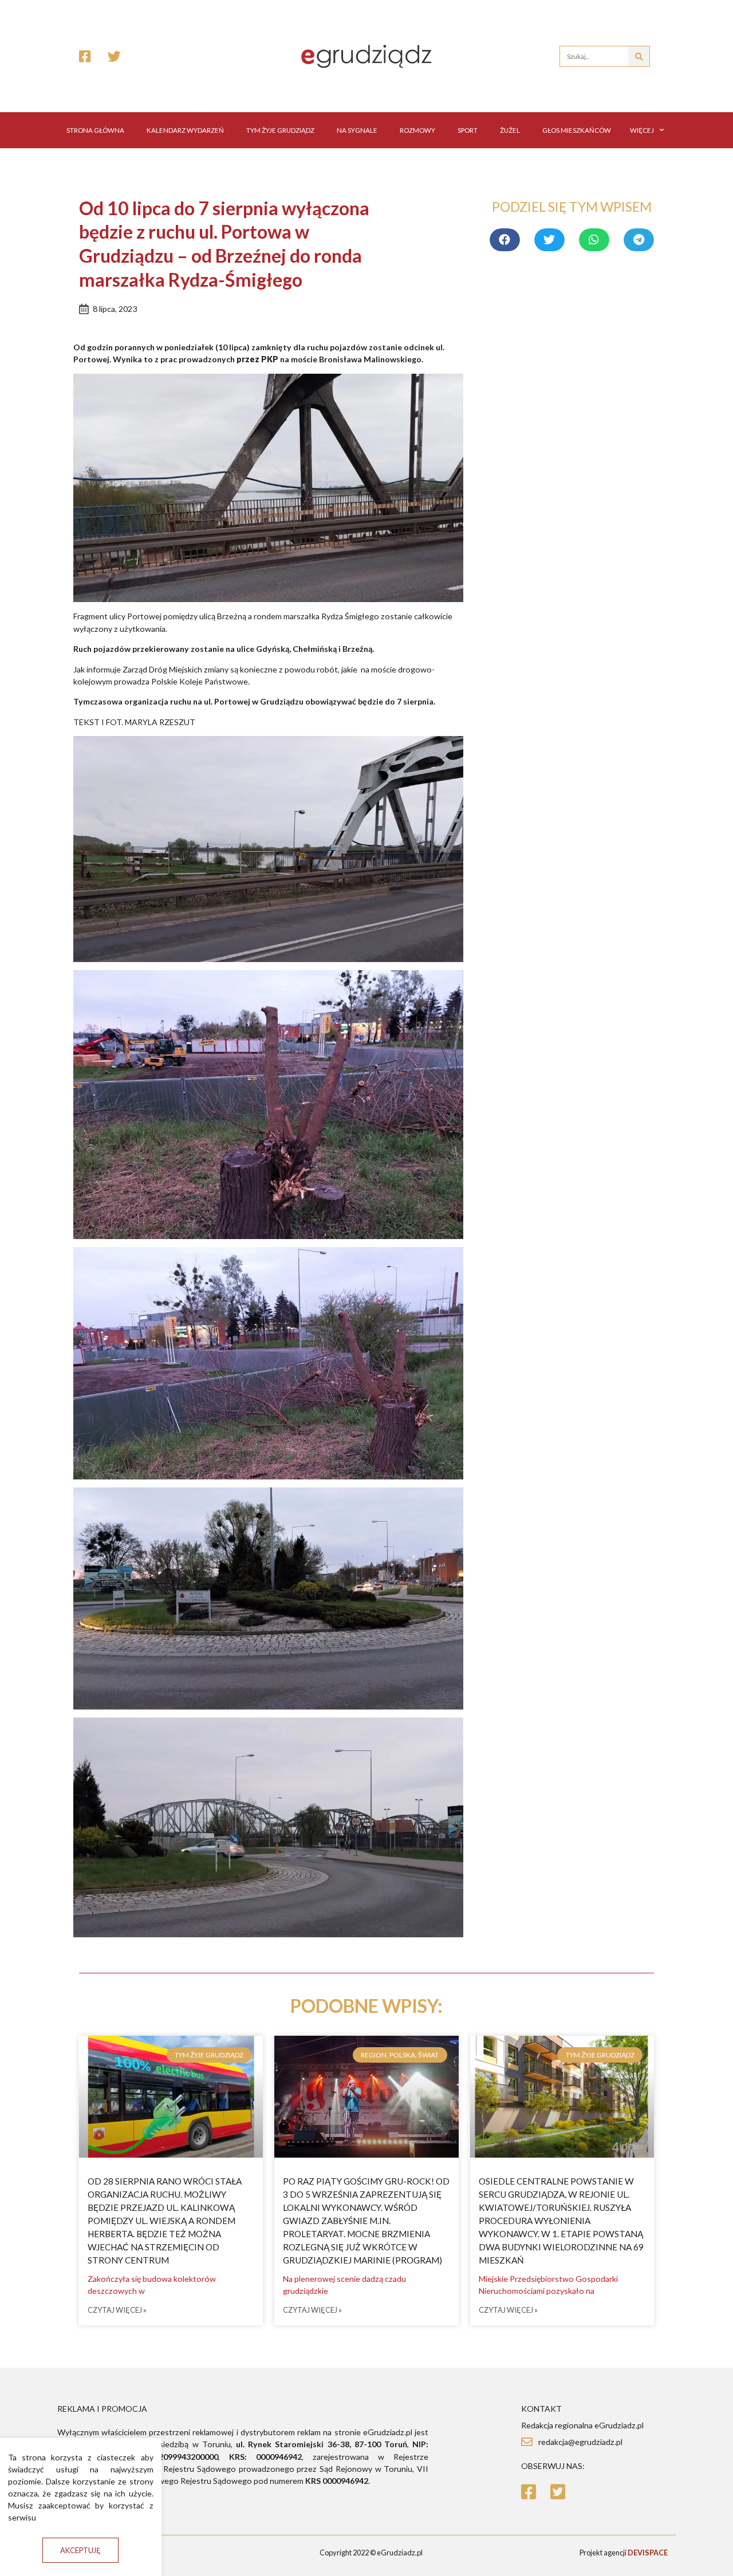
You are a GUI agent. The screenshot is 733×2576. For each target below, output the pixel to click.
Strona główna (95, 130)
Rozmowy (417, 130)
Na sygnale (357, 130)
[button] (80, 2551)
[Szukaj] (639, 56)
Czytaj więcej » (117, 2310)
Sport (468, 130)
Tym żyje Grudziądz (280, 130)
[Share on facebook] (505, 240)
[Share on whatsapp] (594, 240)
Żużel (510, 130)
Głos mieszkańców (577, 130)
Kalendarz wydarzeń (185, 130)
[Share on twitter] (549, 240)
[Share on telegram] (639, 240)
